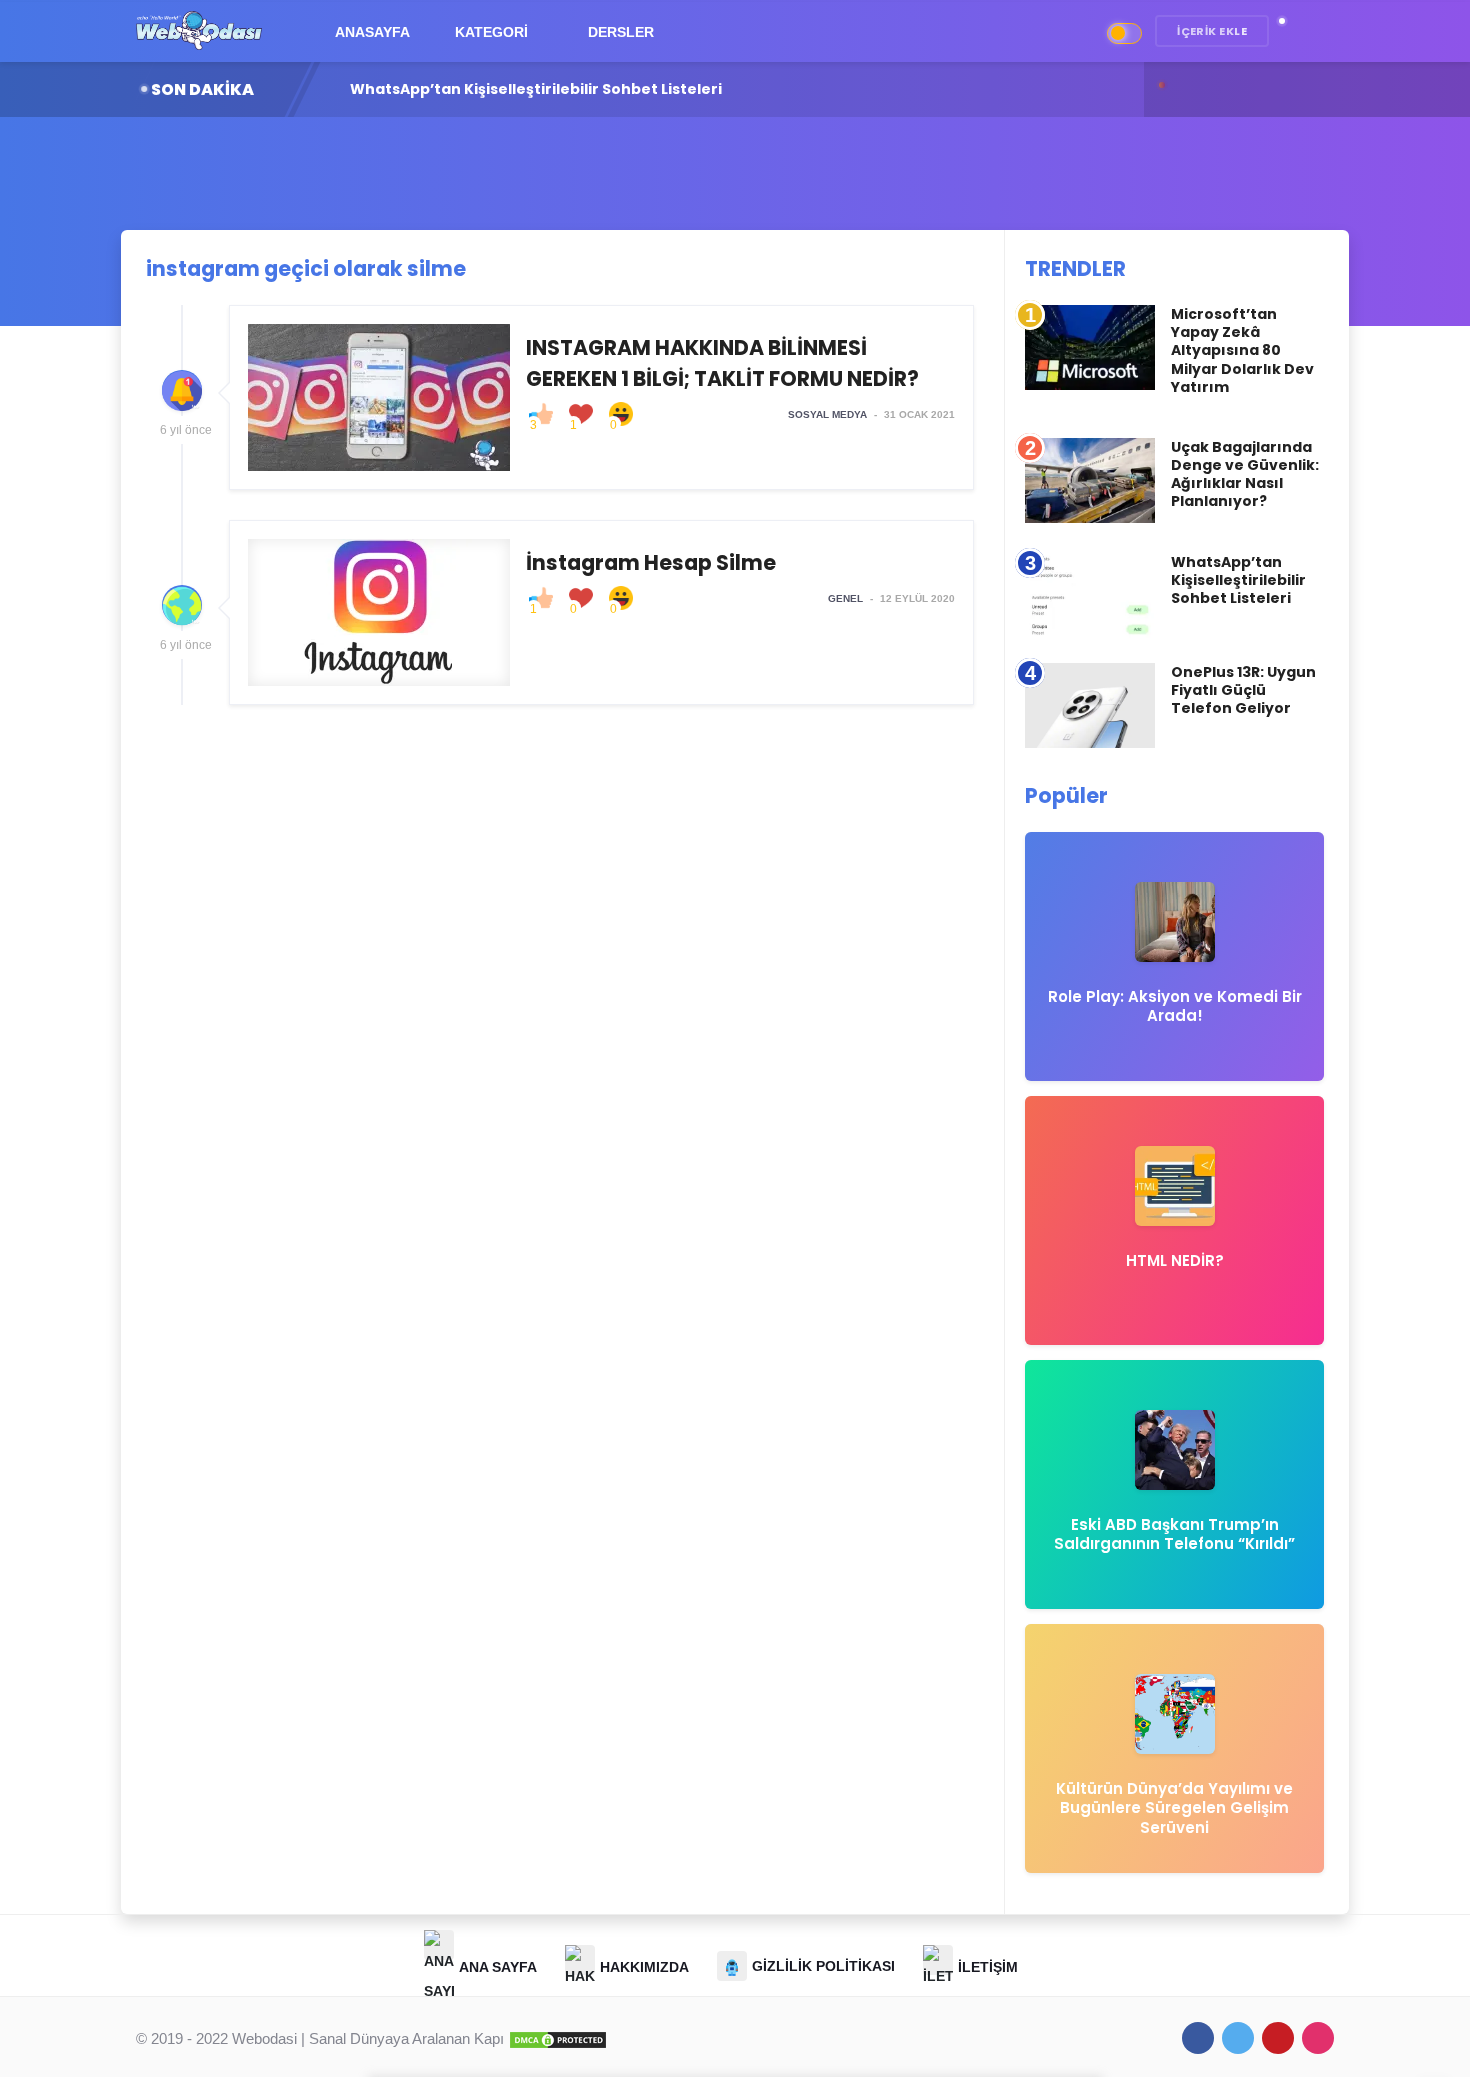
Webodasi (264, 2038)
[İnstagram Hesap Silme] (601, 612)
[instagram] (1318, 2038)
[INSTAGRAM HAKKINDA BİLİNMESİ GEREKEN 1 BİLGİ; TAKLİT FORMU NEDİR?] (601, 397)
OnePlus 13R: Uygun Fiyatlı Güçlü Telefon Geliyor (600, 89)
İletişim (988, 1966)
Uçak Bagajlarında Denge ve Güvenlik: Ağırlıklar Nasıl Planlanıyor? (1245, 474)
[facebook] (1198, 2038)
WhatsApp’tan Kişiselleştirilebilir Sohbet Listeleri (1238, 580)
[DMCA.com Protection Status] (558, 2038)
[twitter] (1238, 2038)
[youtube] (1278, 2038)
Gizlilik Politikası (823, 1966)
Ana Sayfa (498, 1966)
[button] (1292, 31)
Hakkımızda (644, 1966)
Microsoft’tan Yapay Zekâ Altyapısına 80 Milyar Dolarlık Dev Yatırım (1242, 350)
